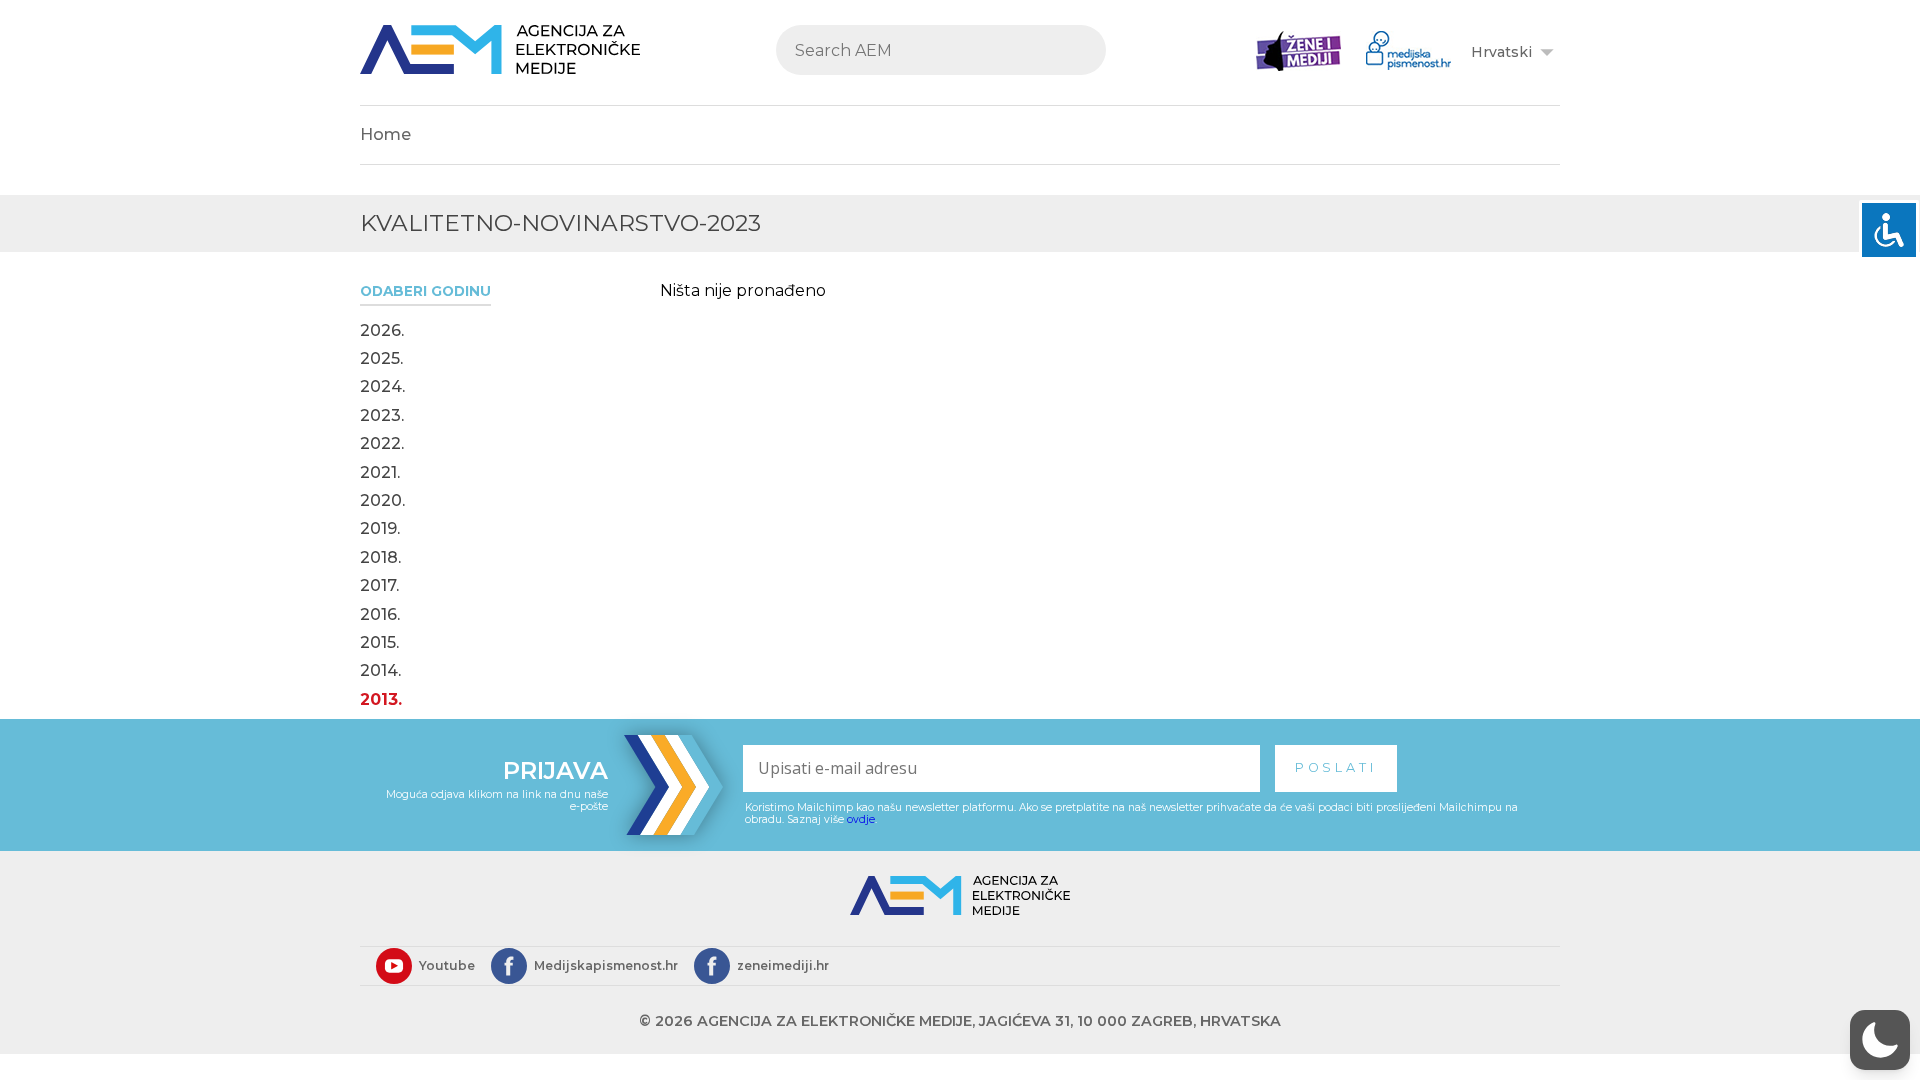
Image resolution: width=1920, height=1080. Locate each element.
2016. (380, 615)
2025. (381, 359)
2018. (380, 558)
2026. (382, 331)
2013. (381, 700)
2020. (382, 501)
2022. (382, 444)
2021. (380, 473)
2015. (379, 643)
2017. (379, 586)
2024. (382, 387)
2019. (380, 529)
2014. (380, 671)
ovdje (861, 819)
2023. (382, 416)
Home (385, 134)
